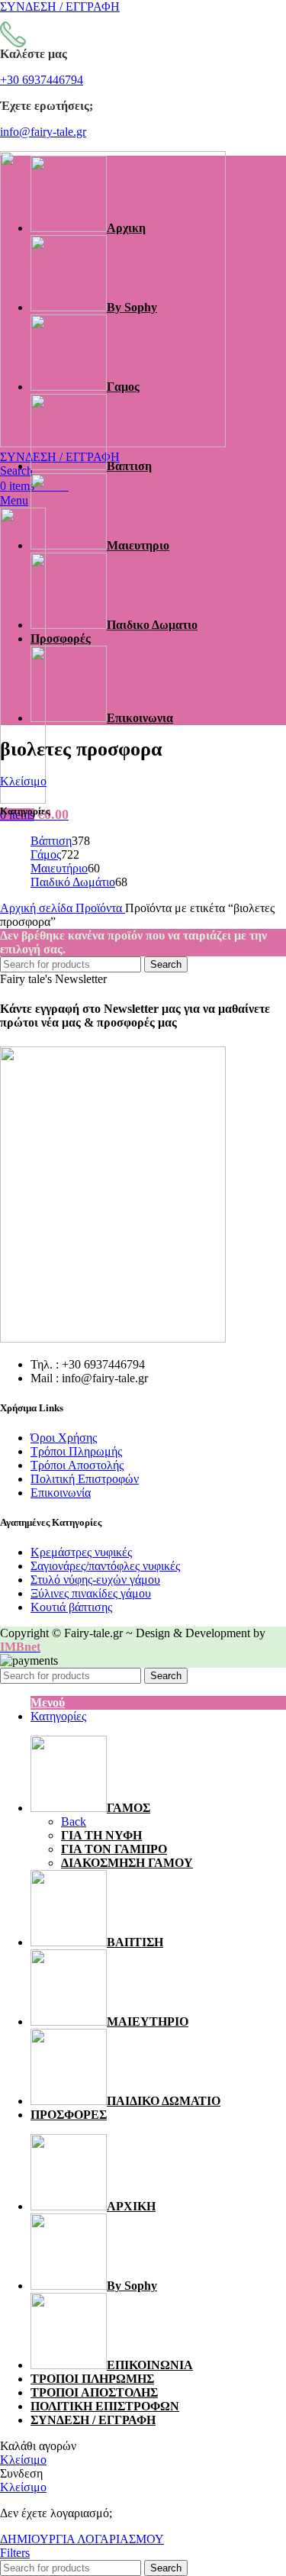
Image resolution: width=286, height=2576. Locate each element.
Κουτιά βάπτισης (71, 1607)
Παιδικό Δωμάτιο (73, 882)
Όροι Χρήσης (64, 1438)
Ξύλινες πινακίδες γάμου (91, 1593)
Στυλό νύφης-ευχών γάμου (95, 1580)
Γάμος (46, 854)
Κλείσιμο (23, 781)
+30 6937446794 (42, 80)
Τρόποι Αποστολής (77, 1465)
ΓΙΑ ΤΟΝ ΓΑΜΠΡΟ (114, 1849)
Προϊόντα (100, 908)
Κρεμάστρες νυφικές (81, 1552)
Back (74, 1822)
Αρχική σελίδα (38, 908)
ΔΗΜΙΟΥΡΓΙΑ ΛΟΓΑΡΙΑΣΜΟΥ (82, 2539)
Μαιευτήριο (59, 868)
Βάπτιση (51, 841)
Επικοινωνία (61, 1493)
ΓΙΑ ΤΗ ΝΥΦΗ (101, 1835)
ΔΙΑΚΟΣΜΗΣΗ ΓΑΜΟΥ (127, 1863)
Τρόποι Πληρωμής (76, 1451)
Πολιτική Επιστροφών (85, 1479)
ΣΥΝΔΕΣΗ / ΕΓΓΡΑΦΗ (93, 2420)
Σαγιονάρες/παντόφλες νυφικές (105, 1566)
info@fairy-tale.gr (43, 132)
